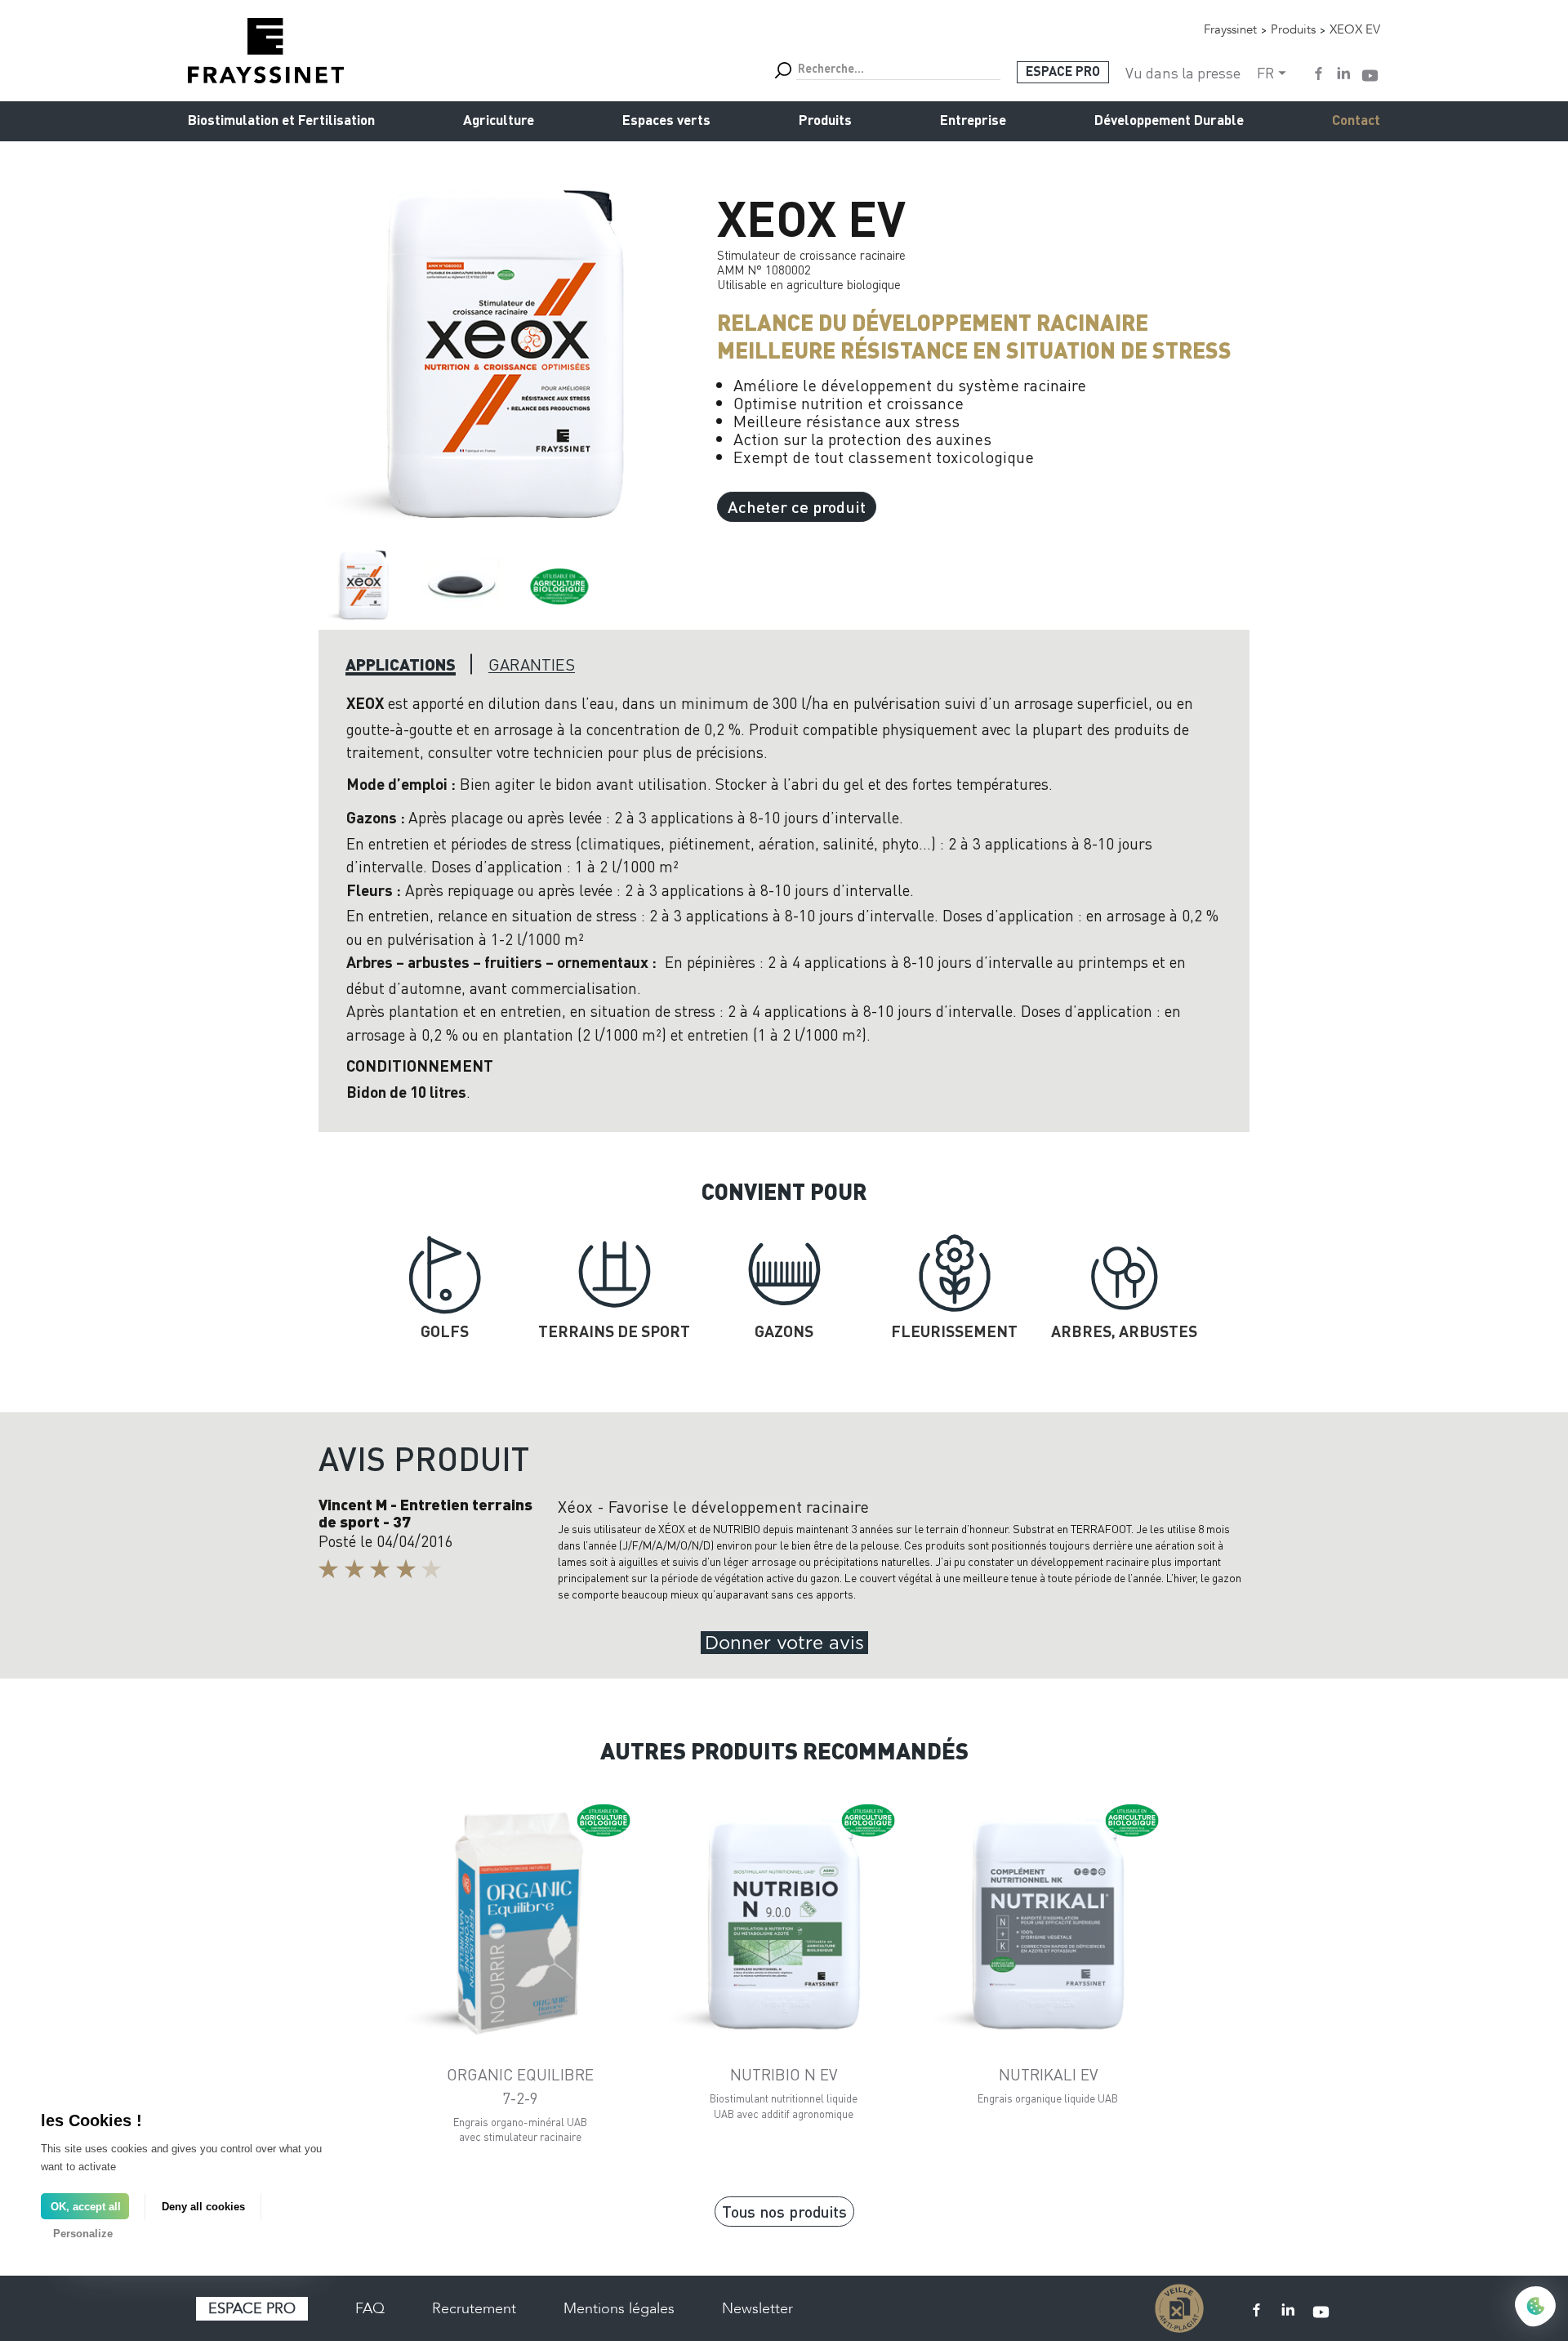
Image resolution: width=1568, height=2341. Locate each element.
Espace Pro (1063, 73)
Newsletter (757, 2308)
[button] (363, 585)
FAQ (370, 2308)
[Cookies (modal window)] (1535, 2308)
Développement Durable (1169, 121)
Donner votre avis (784, 1643)
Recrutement (474, 2308)
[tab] (401, 664)
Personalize (83, 2234)
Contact (1356, 121)
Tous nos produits (784, 2211)
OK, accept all (86, 2207)
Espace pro (252, 2308)
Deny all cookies (203, 2207)
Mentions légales (619, 2308)
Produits (825, 121)
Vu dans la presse (1183, 73)
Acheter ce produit (797, 506)
